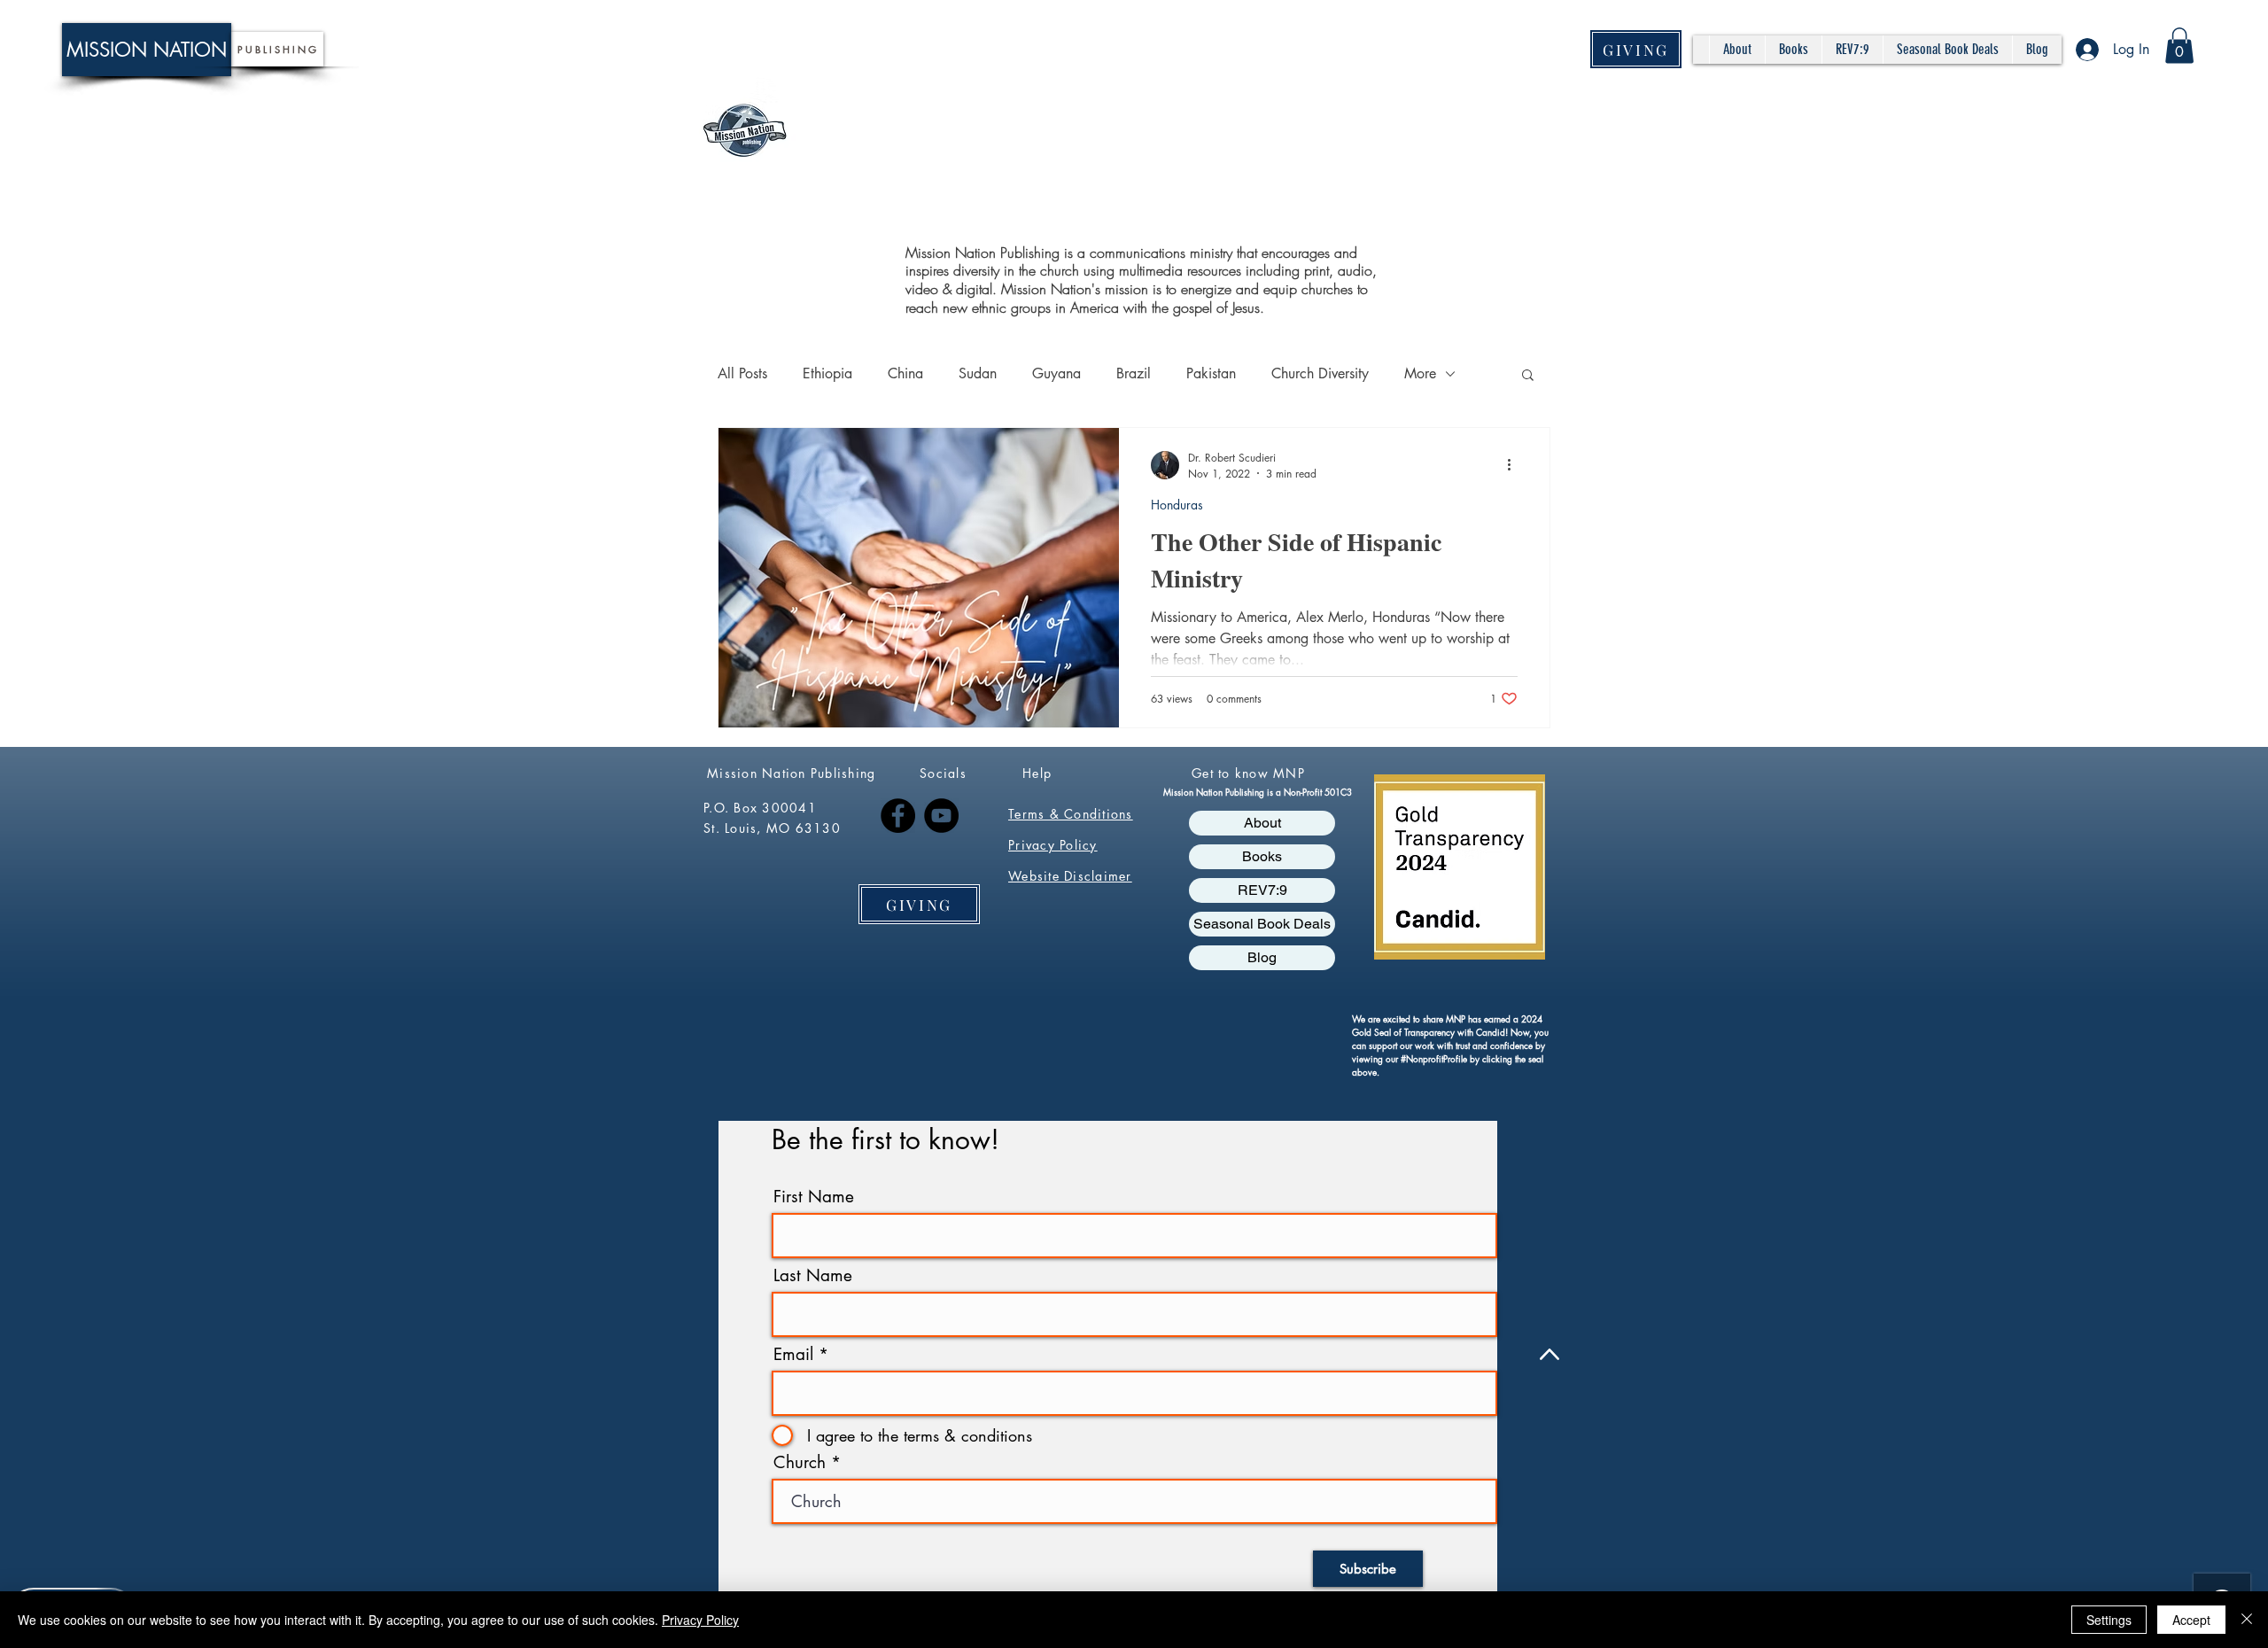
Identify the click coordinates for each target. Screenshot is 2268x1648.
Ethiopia (827, 373)
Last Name (813, 1275)
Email (793, 1354)
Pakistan (1211, 373)
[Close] (2247, 1620)
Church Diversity (1320, 373)
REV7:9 (1262, 890)
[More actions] (1515, 465)
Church (800, 1462)
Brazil (1134, 373)
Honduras (1177, 505)
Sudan (978, 373)
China (905, 373)
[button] (2179, 46)
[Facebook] (898, 816)
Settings (2109, 1620)
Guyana (1056, 373)
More (1420, 373)
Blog (1262, 957)
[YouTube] (941, 816)
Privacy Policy (700, 1620)
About (1262, 823)
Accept (2191, 1620)
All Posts (742, 373)
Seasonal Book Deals (1262, 924)
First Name (814, 1197)
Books (1262, 856)
